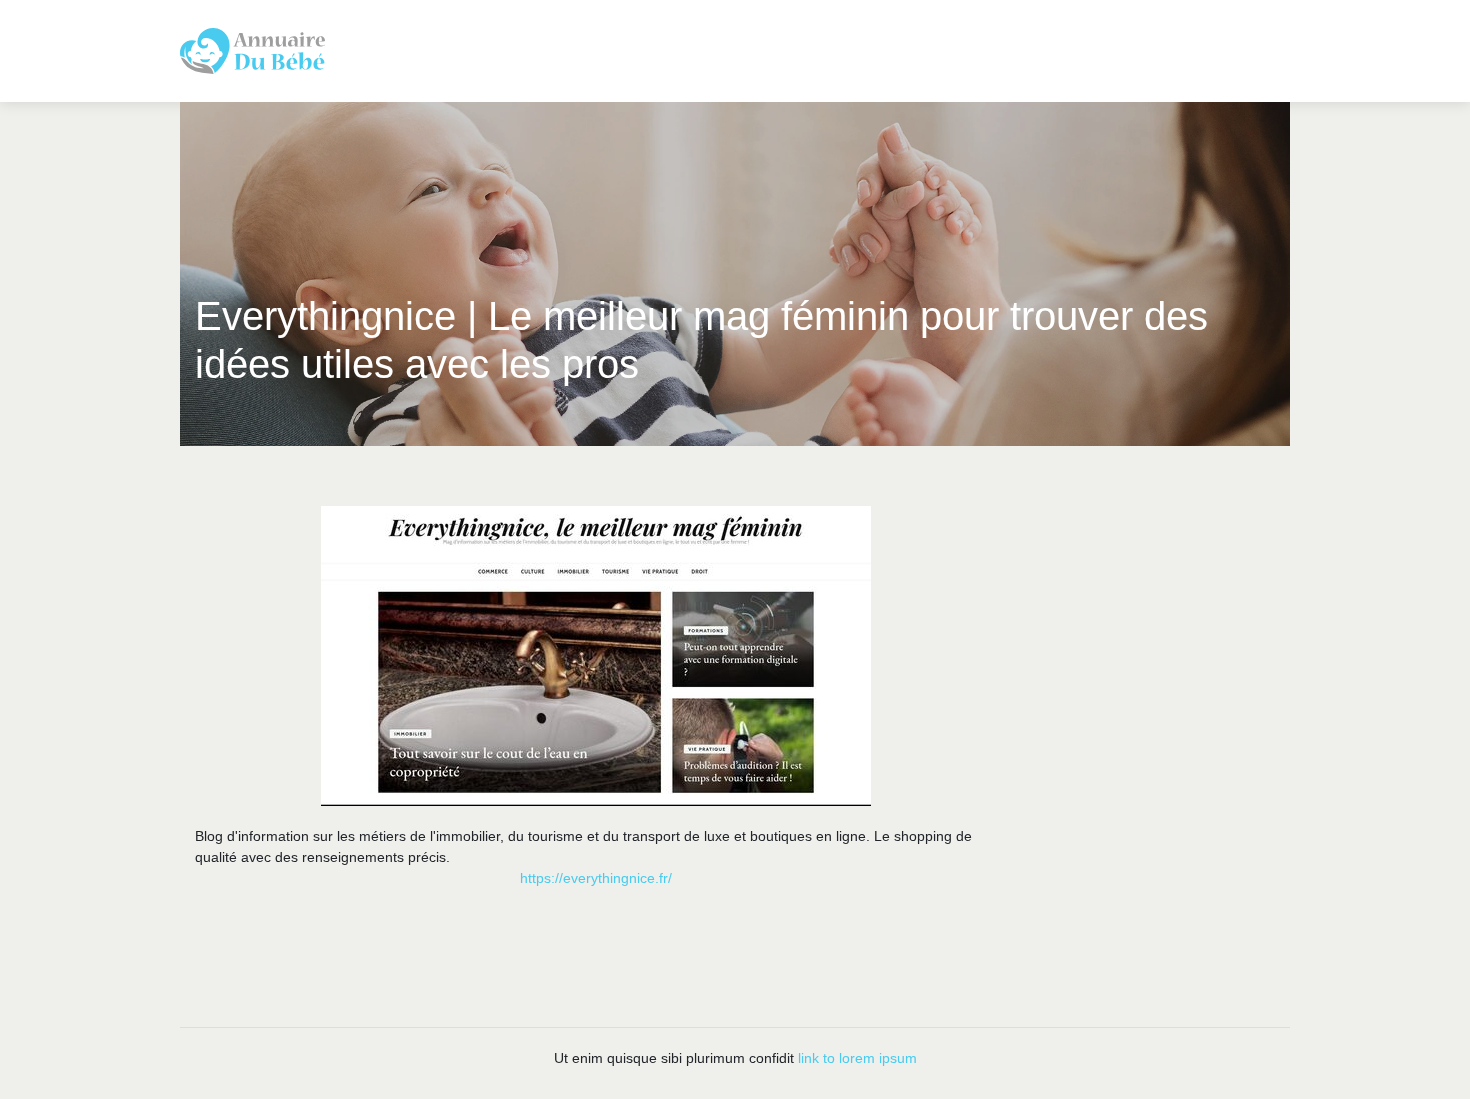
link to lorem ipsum (857, 1058)
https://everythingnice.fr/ (596, 878)
